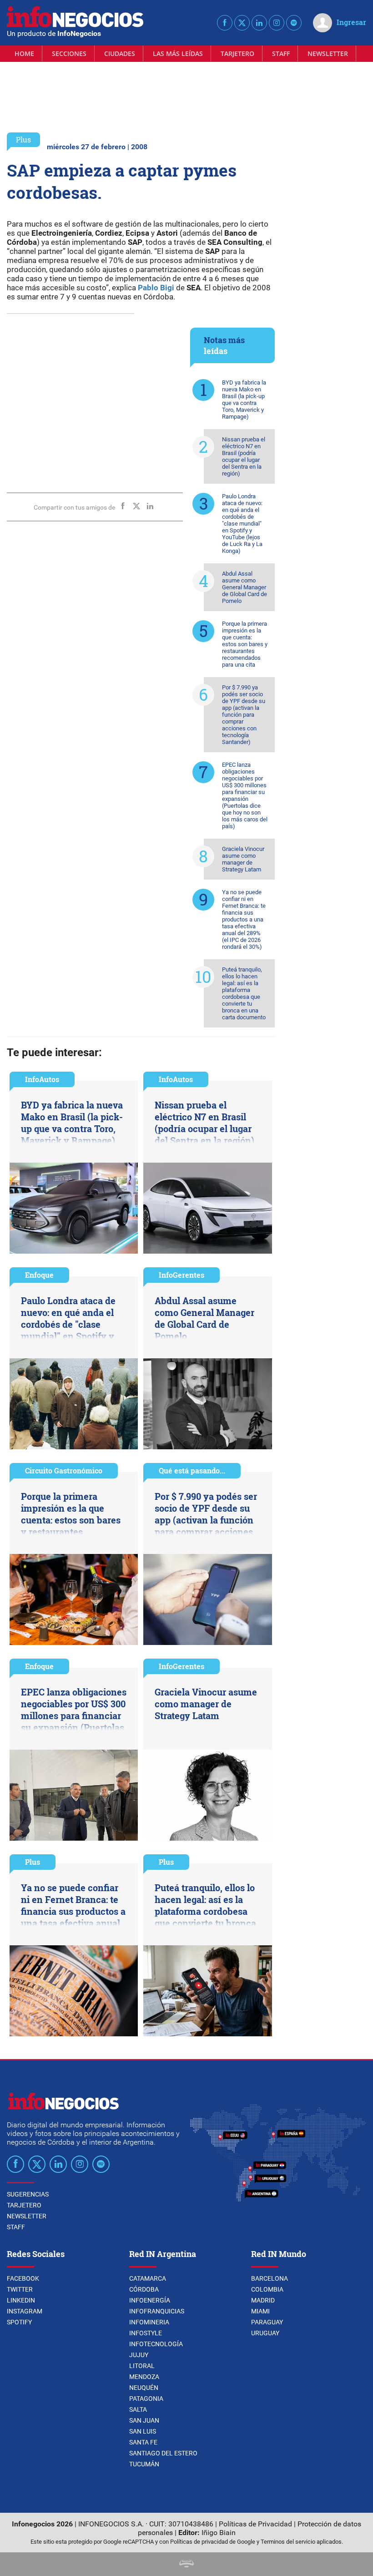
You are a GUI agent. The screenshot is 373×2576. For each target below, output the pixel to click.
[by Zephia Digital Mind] (186, 2565)
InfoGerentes (181, 1275)
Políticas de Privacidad (255, 2524)
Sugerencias (28, 2194)
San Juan (144, 2420)
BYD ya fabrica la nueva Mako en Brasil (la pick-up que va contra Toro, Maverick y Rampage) (244, 400)
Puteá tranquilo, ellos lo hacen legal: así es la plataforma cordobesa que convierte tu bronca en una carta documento (244, 993)
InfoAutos (42, 1079)
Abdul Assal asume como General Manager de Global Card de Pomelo (244, 587)
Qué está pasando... (192, 1470)
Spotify (19, 2322)
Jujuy (139, 2355)
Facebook (23, 2278)
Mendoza (144, 2377)
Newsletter (328, 53)
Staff (281, 53)
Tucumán (144, 2464)
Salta (138, 2409)
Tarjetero (237, 53)
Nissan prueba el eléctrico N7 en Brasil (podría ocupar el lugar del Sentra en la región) (244, 456)
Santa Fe (143, 2442)
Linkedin (21, 2300)
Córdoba (144, 2289)
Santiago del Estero (163, 2453)
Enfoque (39, 1275)
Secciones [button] (69, 53)
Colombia (267, 2289)
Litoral (142, 2366)
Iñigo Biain (219, 2533)
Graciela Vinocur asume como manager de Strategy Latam (243, 859)
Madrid (263, 2300)
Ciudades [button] (120, 53)
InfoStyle (146, 2333)
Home (24, 53)
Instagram (25, 2311)
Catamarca (148, 2278)
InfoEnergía (150, 2300)
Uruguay (265, 2333)
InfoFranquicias (157, 2311)
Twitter (20, 2289)
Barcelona (270, 2278)
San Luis (143, 2431)
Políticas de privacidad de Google (213, 2542)
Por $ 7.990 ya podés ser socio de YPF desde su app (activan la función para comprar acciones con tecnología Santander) (244, 715)
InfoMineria (149, 2322)
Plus (23, 139)
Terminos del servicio (288, 2542)
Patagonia (146, 2399)
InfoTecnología (156, 2344)
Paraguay (267, 2322)
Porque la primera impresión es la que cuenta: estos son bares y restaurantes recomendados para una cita (245, 644)
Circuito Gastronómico (64, 1470)
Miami (260, 2311)
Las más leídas (178, 53)
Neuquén (144, 2388)
